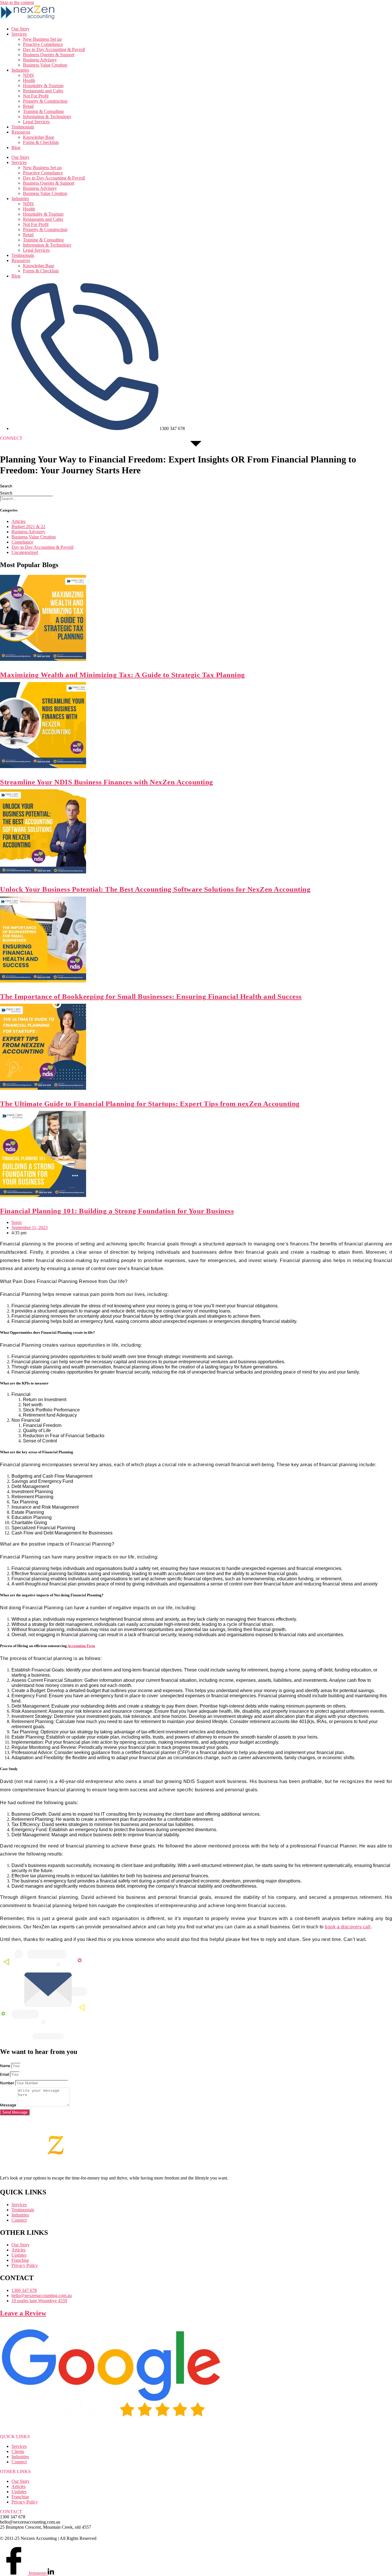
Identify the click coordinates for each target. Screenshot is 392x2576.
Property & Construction (45, 101)
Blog (16, 148)
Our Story (21, 29)
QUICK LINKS (15, 2437)
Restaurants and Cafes (43, 91)
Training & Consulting (43, 111)
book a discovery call (348, 1927)
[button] (11, 438)
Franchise (20, 2497)
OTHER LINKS (15, 2471)
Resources (21, 132)
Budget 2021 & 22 (28, 527)
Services (19, 34)
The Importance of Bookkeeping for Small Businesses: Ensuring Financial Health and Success (151, 996)
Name (6, 2066)
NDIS (28, 75)
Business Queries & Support (49, 55)
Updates (19, 2492)
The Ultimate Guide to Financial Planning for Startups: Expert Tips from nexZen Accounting (150, 1104)
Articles (19, 521)
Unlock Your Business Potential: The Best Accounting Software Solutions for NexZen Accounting (155, 889)
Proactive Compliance (43, 44)
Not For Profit (36, 96)
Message (9, 2105)
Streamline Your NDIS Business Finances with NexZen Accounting (107, 782)
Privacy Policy (25, 2502)
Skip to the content (17, 2)
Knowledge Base (39, 137)
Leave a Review (23, 2313)
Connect (19, 2462)
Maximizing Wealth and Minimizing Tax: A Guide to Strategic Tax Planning (123, 675)
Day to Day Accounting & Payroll (54, 49)
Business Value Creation (45, 65)
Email (5, 2074)
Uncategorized (25, 552)
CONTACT (11, 2512)
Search (6, 486)
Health (29, 80)
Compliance (22, 542)
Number (8, 2083)
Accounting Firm (81, 1646)
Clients (18, 2451)
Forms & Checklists (41, 142)
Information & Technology (47, 117)
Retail (28, 106)
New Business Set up (42, 39)
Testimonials (23, 127)
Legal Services (36, 122)
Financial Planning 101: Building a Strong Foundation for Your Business (117, 1211)
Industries (20, 70)
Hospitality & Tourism (43, 86)
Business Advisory (40, 60)
